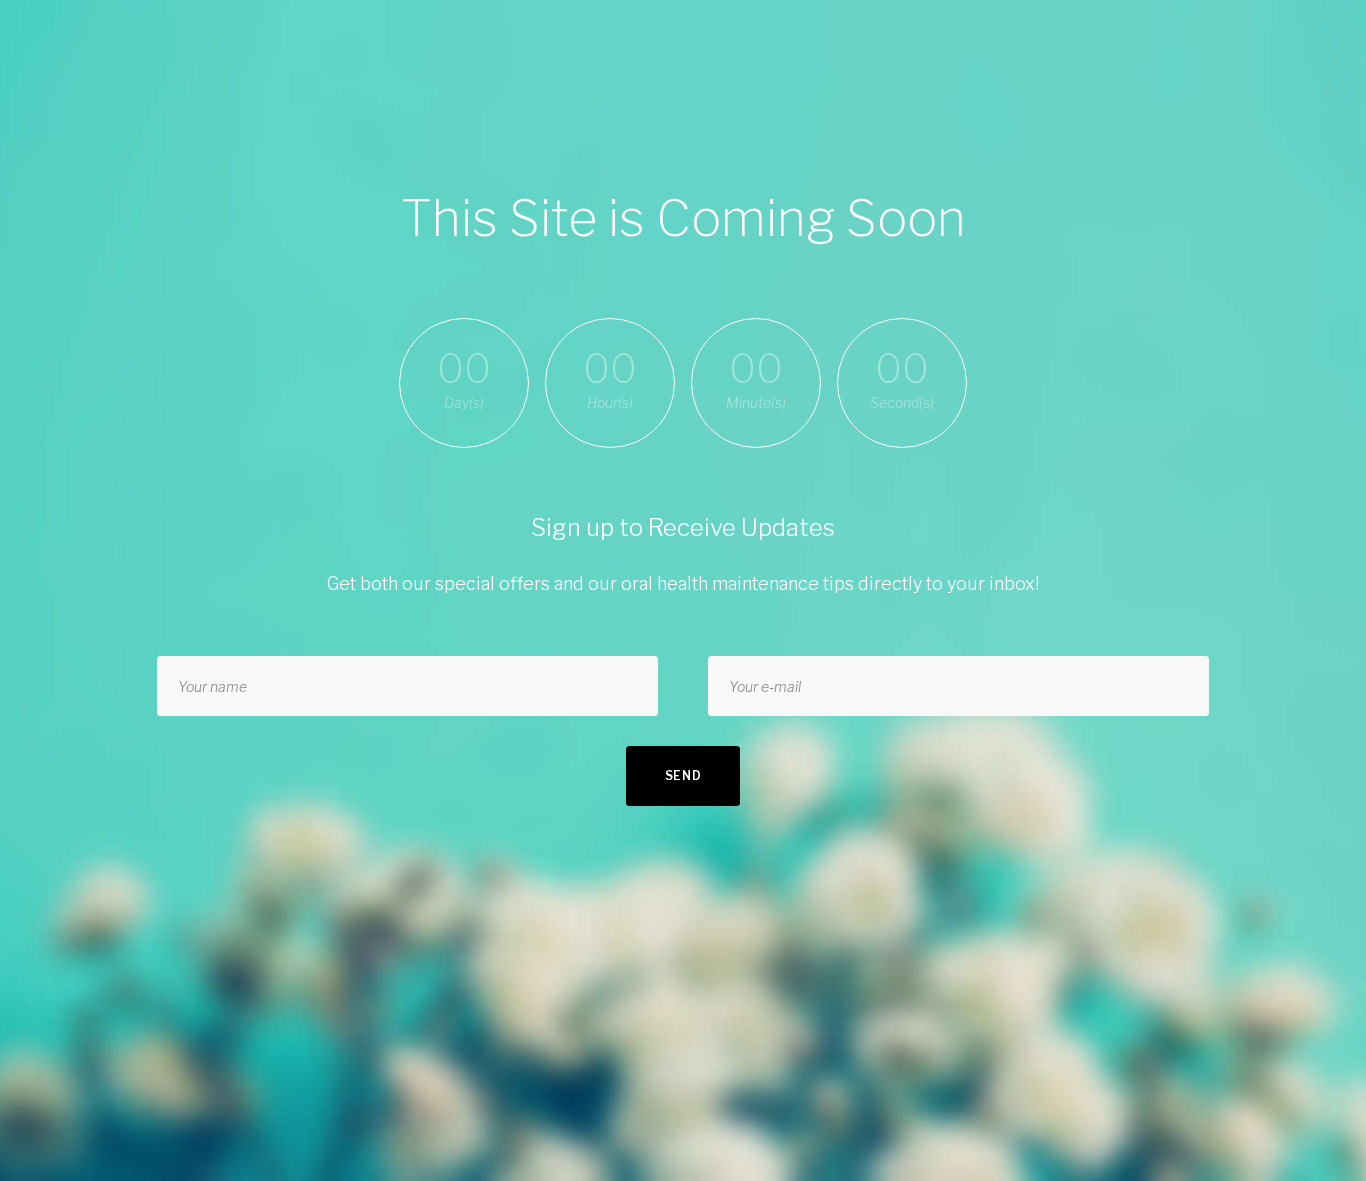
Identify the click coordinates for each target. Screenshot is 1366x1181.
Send (683, 775)
